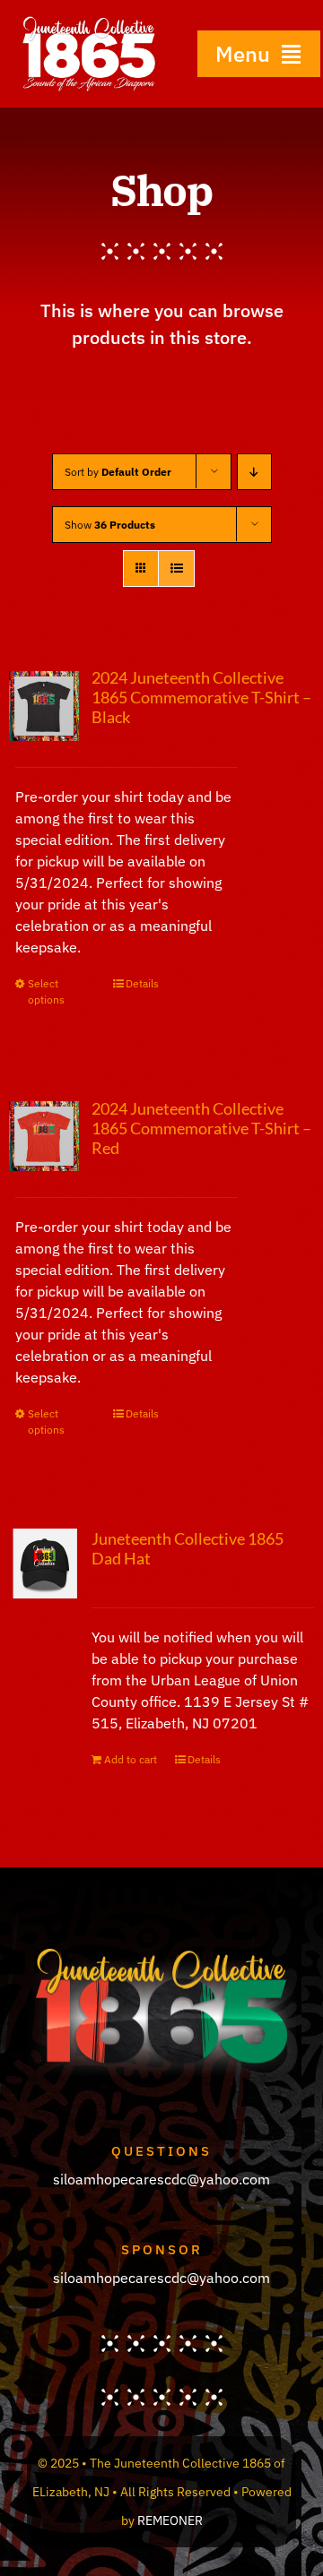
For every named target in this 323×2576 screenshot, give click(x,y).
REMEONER (170, 2520)
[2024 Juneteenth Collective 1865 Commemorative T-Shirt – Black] (44, 706)
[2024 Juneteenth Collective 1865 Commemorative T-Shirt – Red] (44, 1137)
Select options (46, 991)
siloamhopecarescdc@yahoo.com (161, 2179)
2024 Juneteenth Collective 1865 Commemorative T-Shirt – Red (201, 1128)
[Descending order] (254, 472)
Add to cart (131, 1759)
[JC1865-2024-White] (89, 22)
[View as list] (176, 569)
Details (142, 983)
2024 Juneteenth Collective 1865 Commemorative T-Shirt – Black (201, 697)
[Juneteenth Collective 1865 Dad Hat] (44, 1564)
